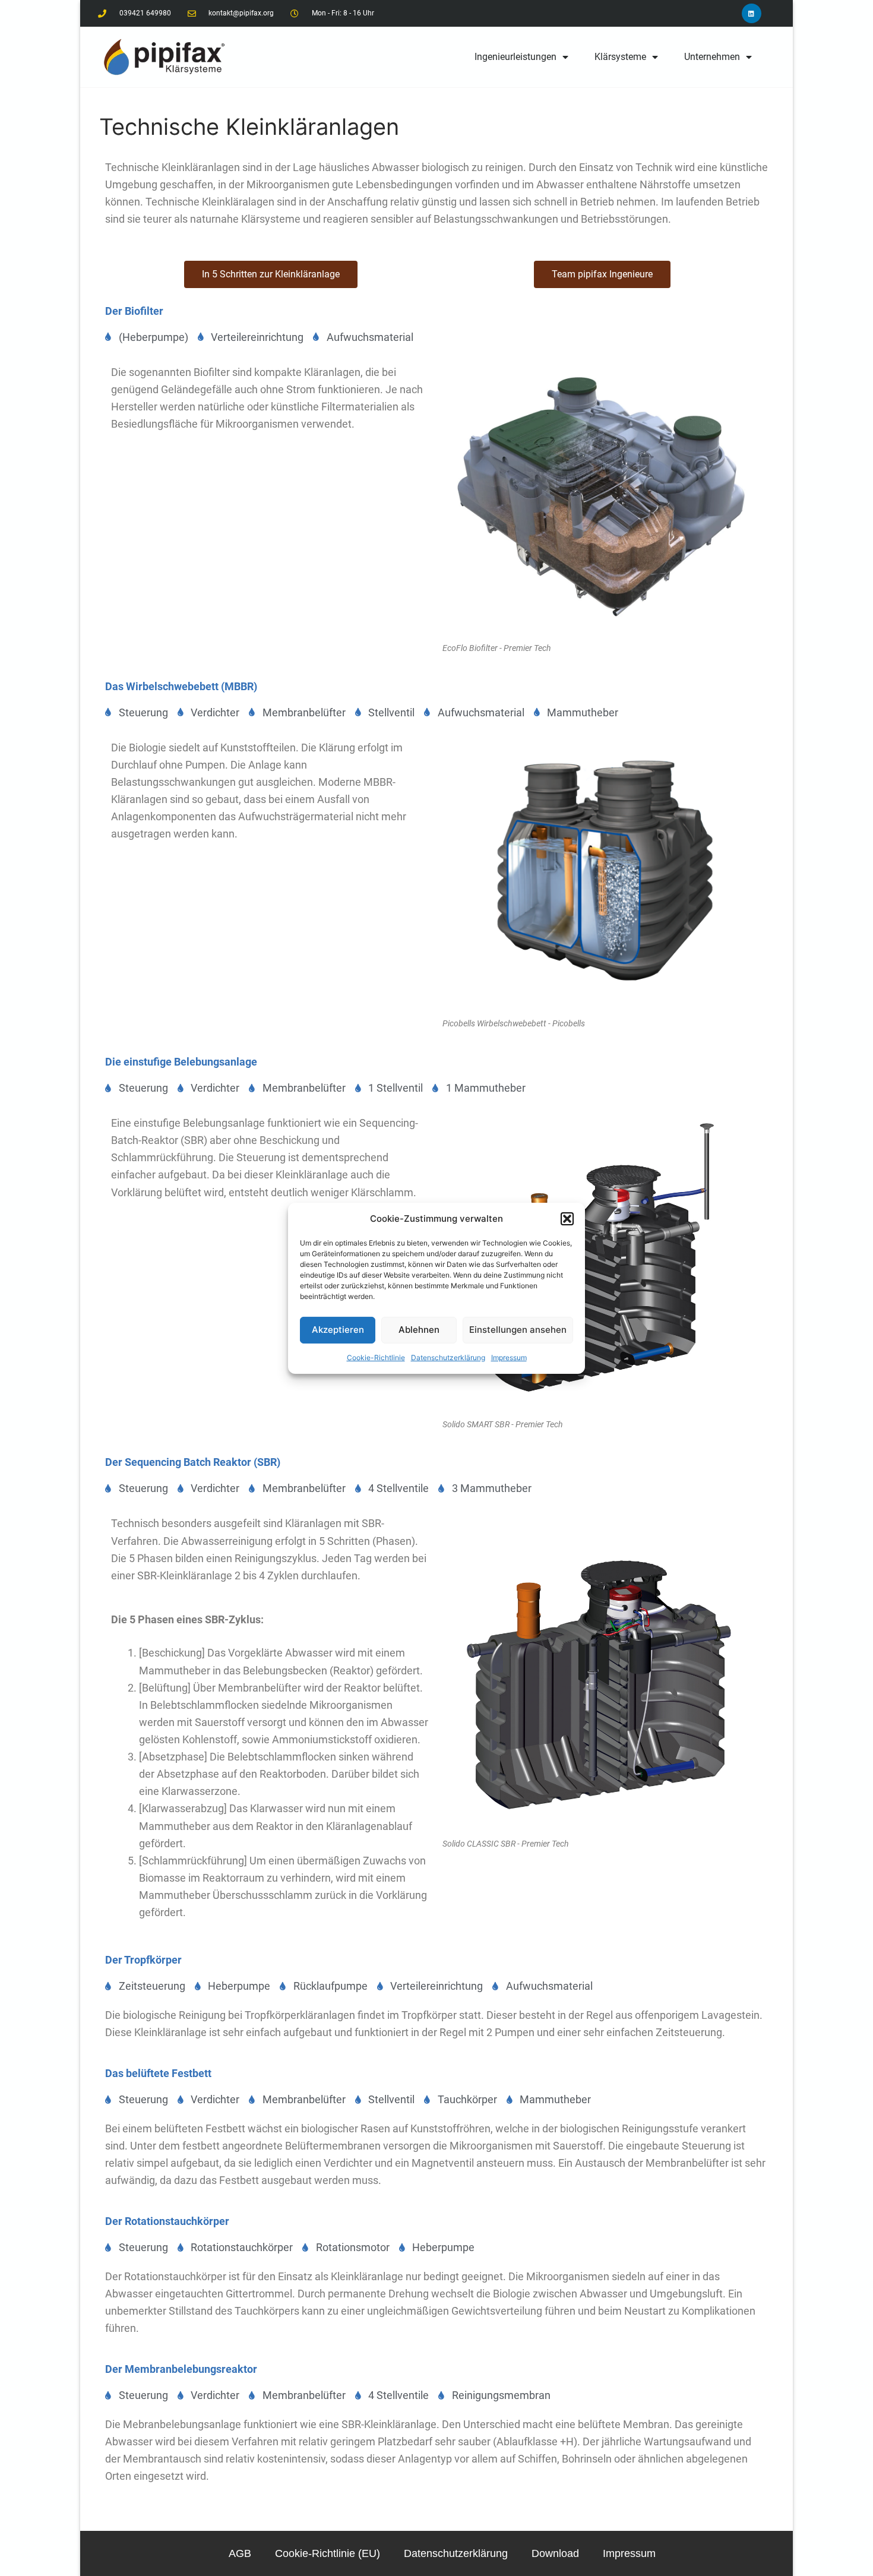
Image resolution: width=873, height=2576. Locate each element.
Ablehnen (419, 1330)
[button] (567, 1219)
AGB (240, 2553)
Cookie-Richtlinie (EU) (328, 2553)
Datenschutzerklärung (448, 1357)
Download (555, 2553)
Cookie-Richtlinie (376, 1357)
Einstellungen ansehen (518, 1330)
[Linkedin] (752, 13)
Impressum (509, 1357)
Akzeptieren (338, 1330)
